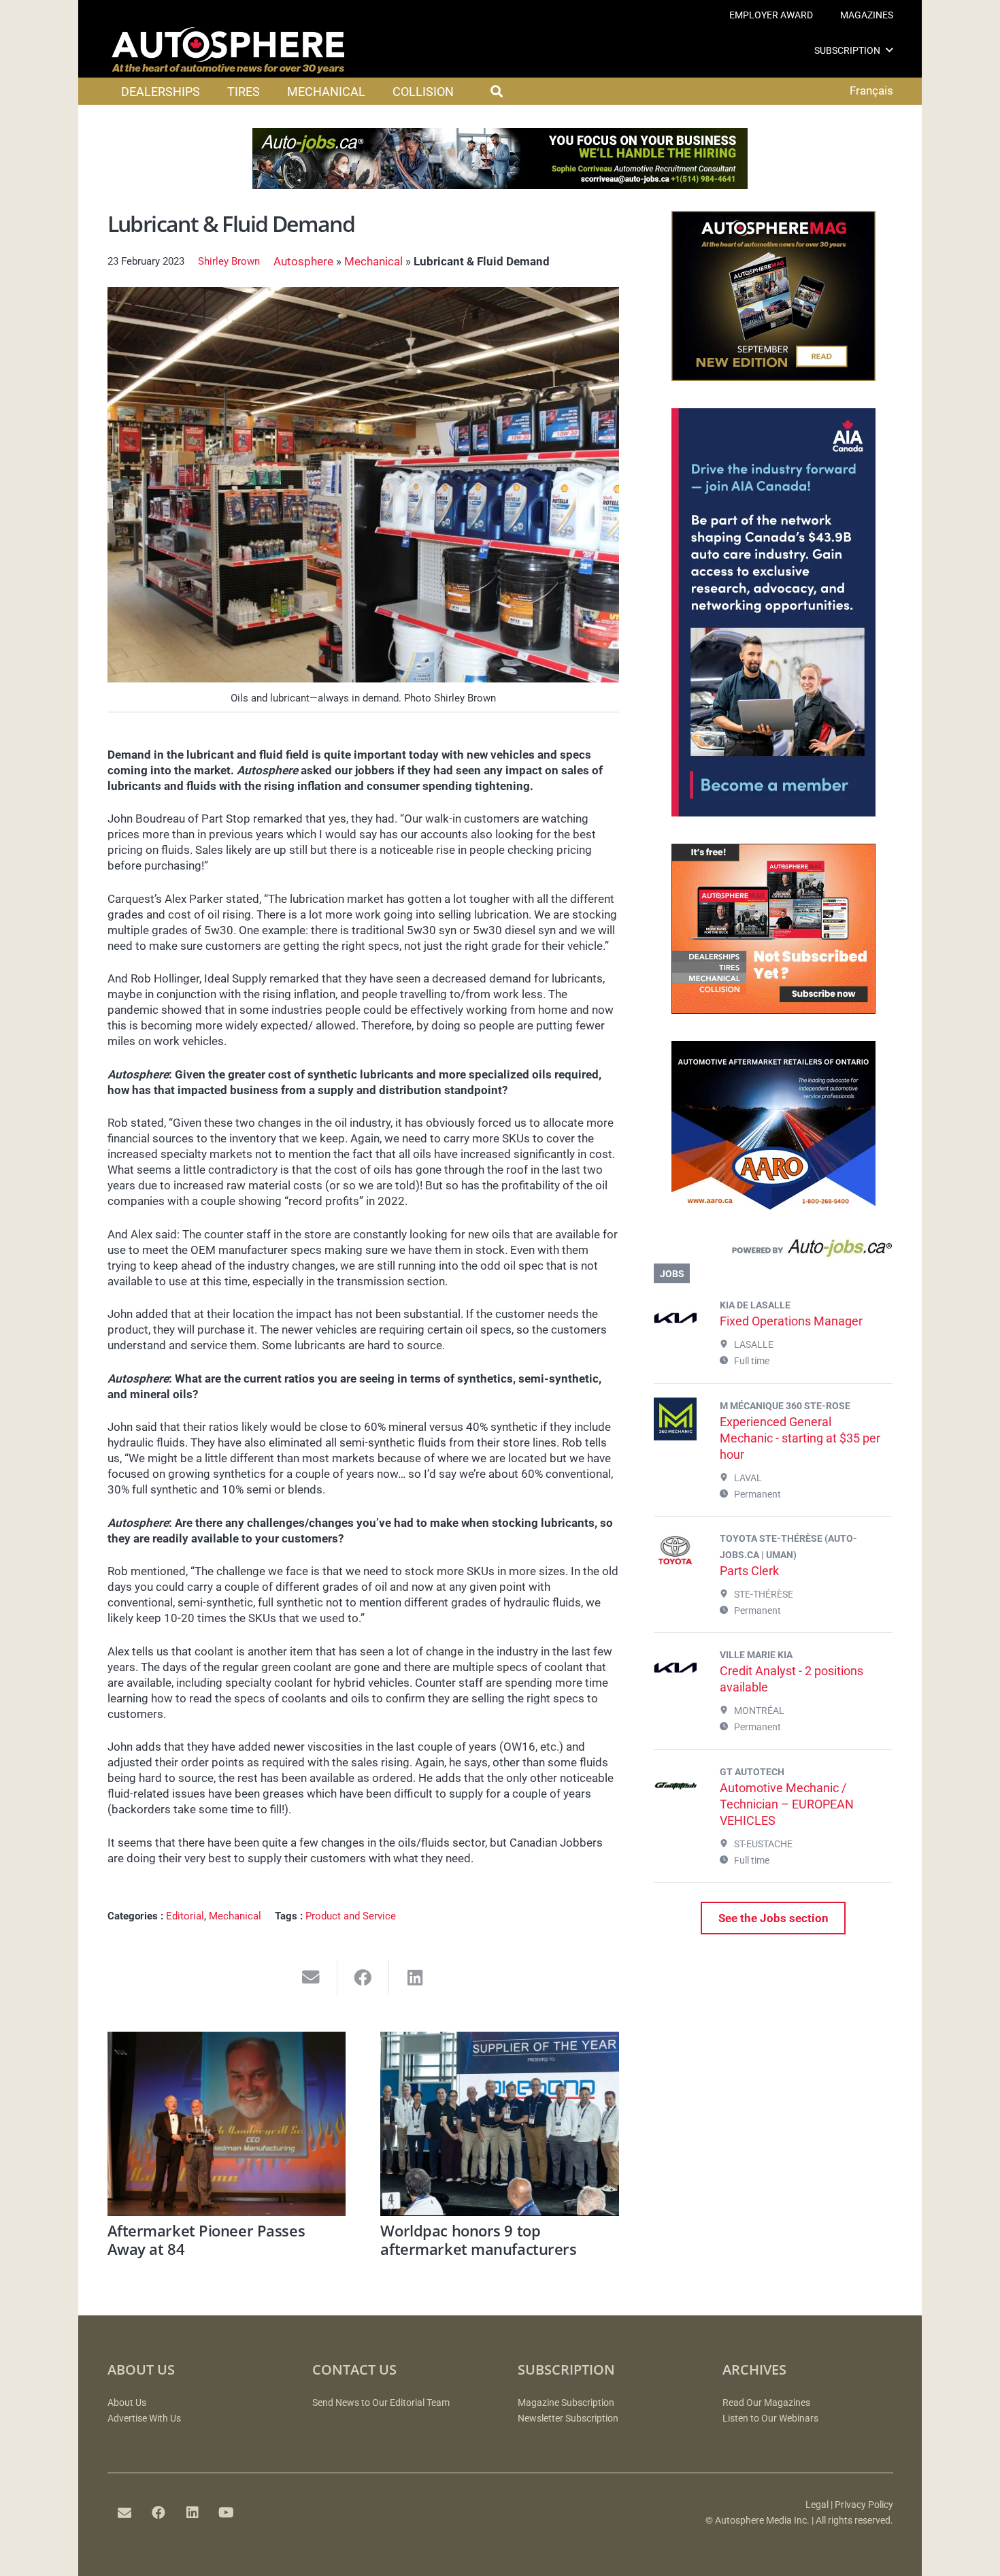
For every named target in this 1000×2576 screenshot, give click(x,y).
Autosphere (303, 261)
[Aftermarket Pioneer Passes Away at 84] (227, 2124)
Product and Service (351, 1916)
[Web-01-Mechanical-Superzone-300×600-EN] (773, 812)
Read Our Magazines (766, 2403)
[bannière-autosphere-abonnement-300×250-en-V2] (773, 1010)
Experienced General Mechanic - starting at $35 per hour (800, 1438)
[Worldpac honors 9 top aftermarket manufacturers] (500, 2124)
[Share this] (364, 1978)
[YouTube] (227, 2513)
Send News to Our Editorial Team (381, 2403)
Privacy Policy (864, 2505)
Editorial (185, 1916)
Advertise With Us (144, 2418)
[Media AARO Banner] (773, 1207)
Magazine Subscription (566, 2403)
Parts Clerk (749, 1571)
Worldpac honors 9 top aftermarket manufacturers (478, 2239)
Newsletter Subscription (568, 2418)
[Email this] (311, 1978)
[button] (889, 50)
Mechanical (373, 261)
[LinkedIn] (193, 2513)
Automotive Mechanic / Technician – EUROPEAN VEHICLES (787, 1804)
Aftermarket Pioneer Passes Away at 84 (206, 2239)
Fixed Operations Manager (791, 1321)
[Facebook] (159, 2513)
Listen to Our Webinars (770, 2418)
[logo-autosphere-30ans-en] (228, 50)
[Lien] (773, 1251)
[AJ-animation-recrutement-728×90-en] (500, 185)
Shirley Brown (229, 261)
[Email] (124, 2513)
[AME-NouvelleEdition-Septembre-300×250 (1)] (773, 377)
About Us (127, 2403)
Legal (817, 2505)
